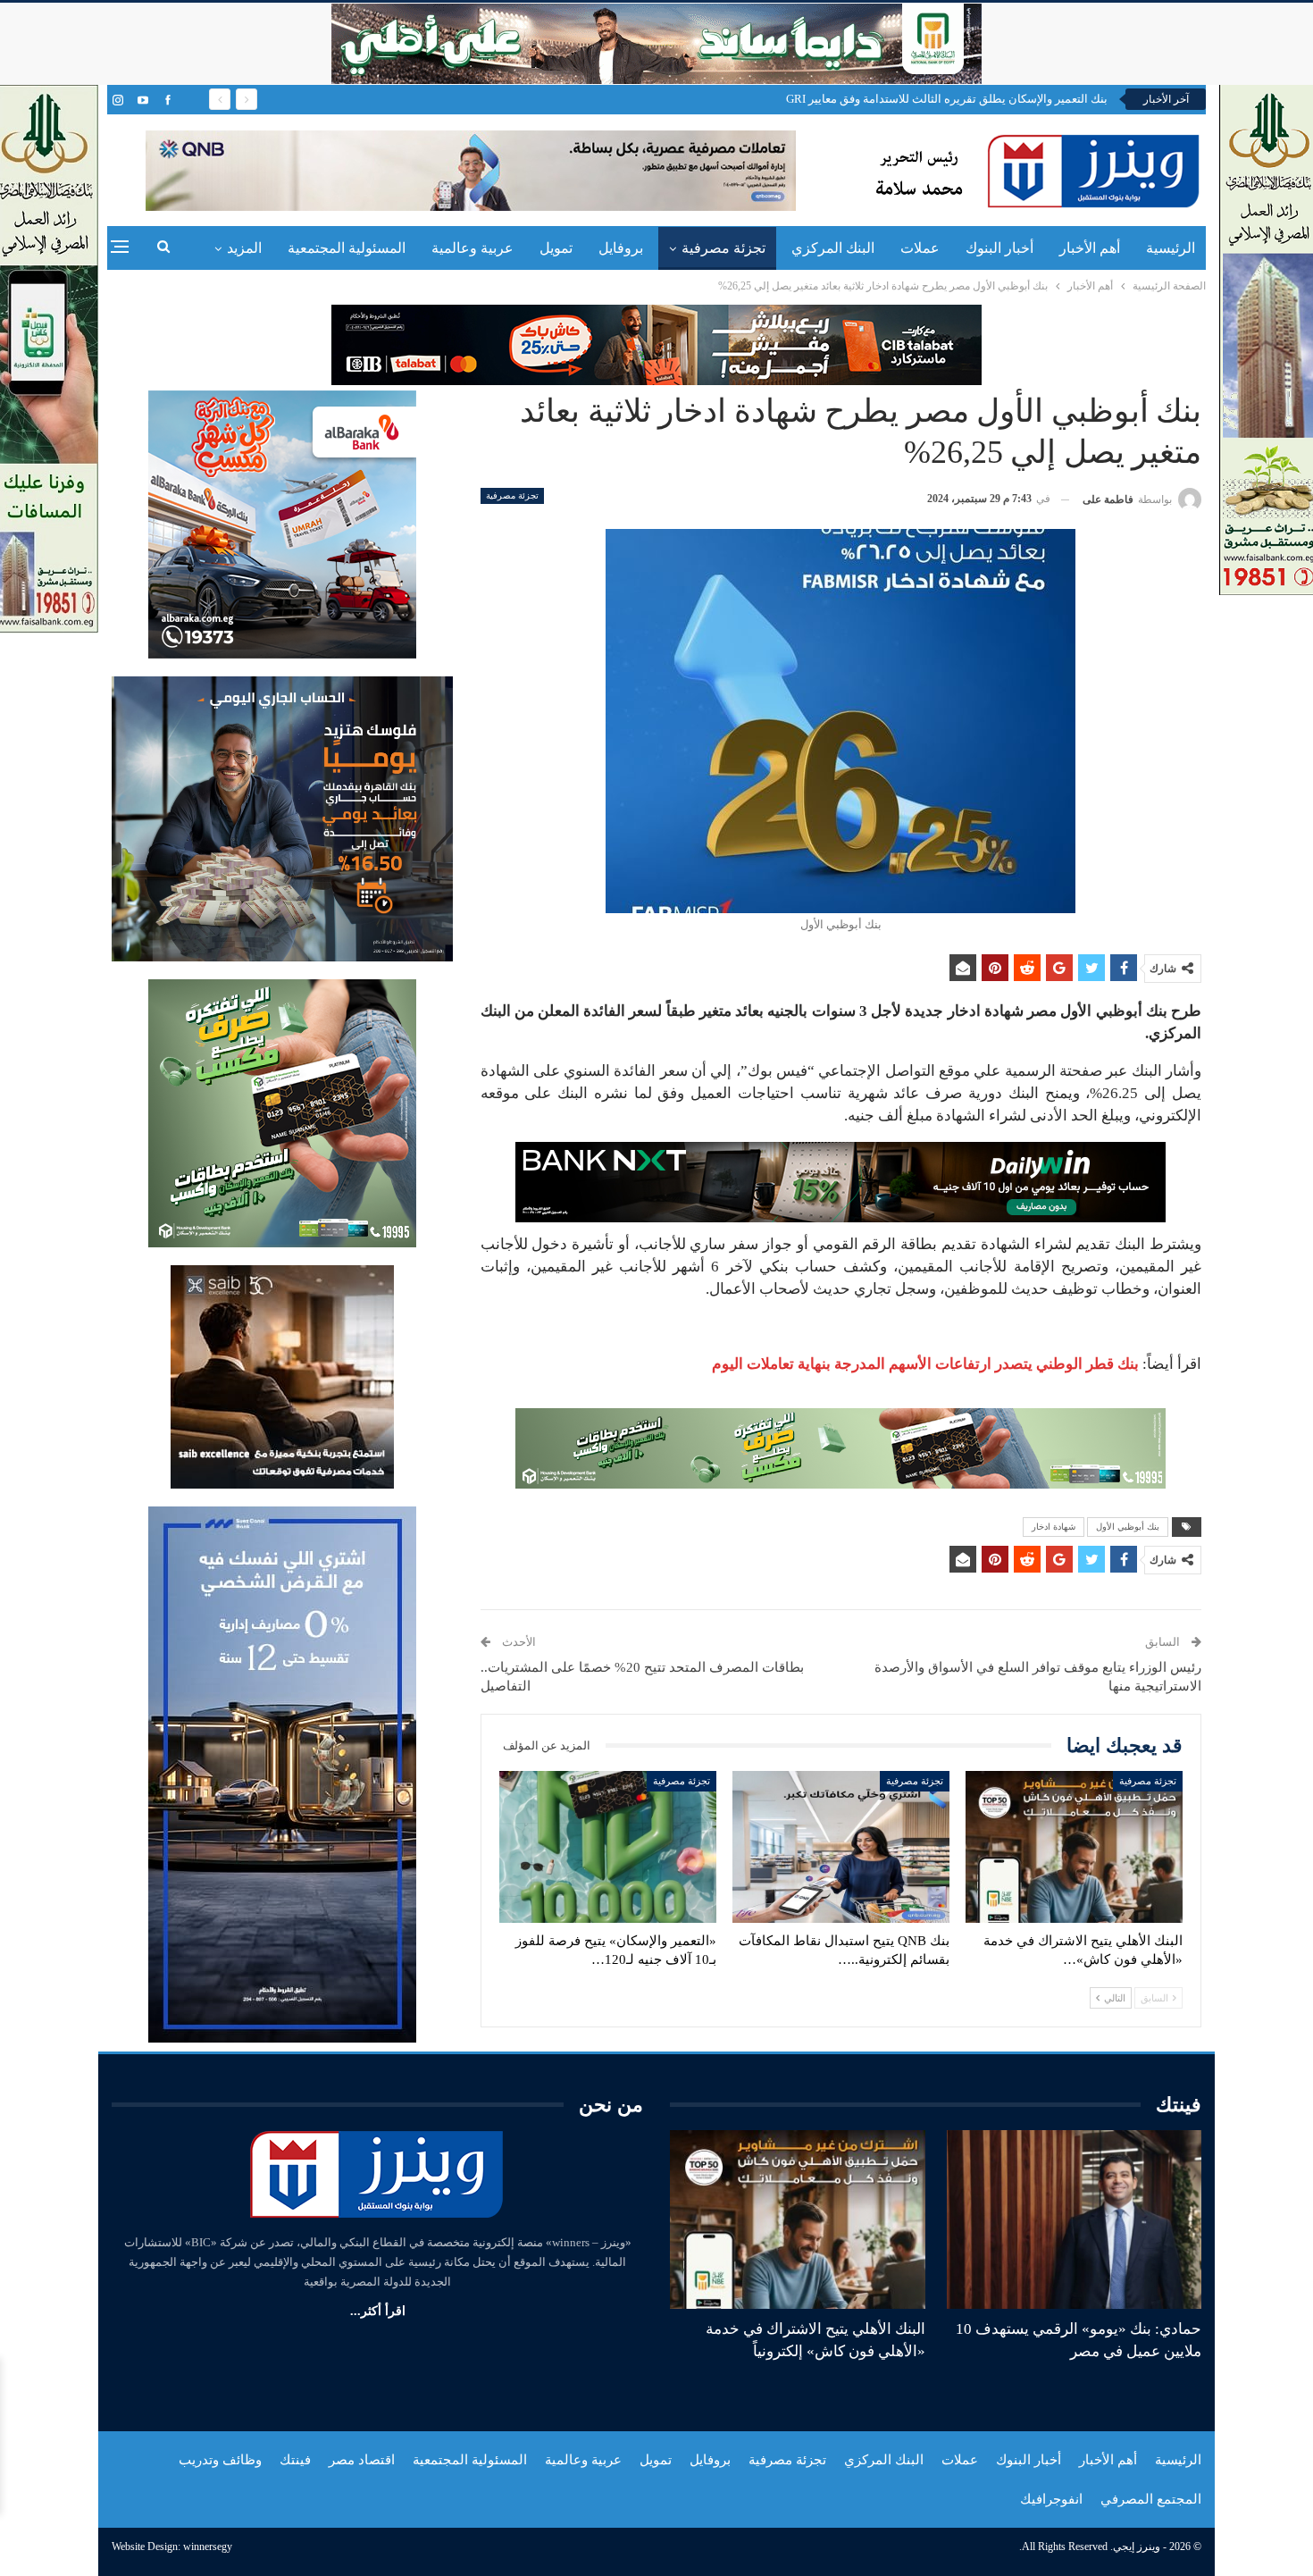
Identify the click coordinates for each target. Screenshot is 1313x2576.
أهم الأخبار (1090, 248)
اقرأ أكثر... (378, 2311)
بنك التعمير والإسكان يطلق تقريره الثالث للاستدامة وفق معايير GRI (947, 99)
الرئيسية (1171, 248)
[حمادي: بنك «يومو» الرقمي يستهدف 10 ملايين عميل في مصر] (1075, 2219)
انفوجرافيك (1051, 2499)
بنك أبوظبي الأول (1128, 1527)
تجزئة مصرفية (723, 248)
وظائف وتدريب (220, 2460)
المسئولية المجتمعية (347, 248)
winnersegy (208, 2547)
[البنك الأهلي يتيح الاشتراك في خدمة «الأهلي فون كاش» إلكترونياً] (1074, 1847)
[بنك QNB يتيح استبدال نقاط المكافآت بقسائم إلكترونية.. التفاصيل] (841, 1847)
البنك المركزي (833, 248)
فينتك (295, 2460)
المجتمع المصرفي (1151, 2499)
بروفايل (621, 248)
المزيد (244, 248)
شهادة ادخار (1054, 1527)
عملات (920, 248)
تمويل (556, 248)
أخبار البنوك (999, 248)
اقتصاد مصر (362, 2460)
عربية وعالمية (473, 248)
